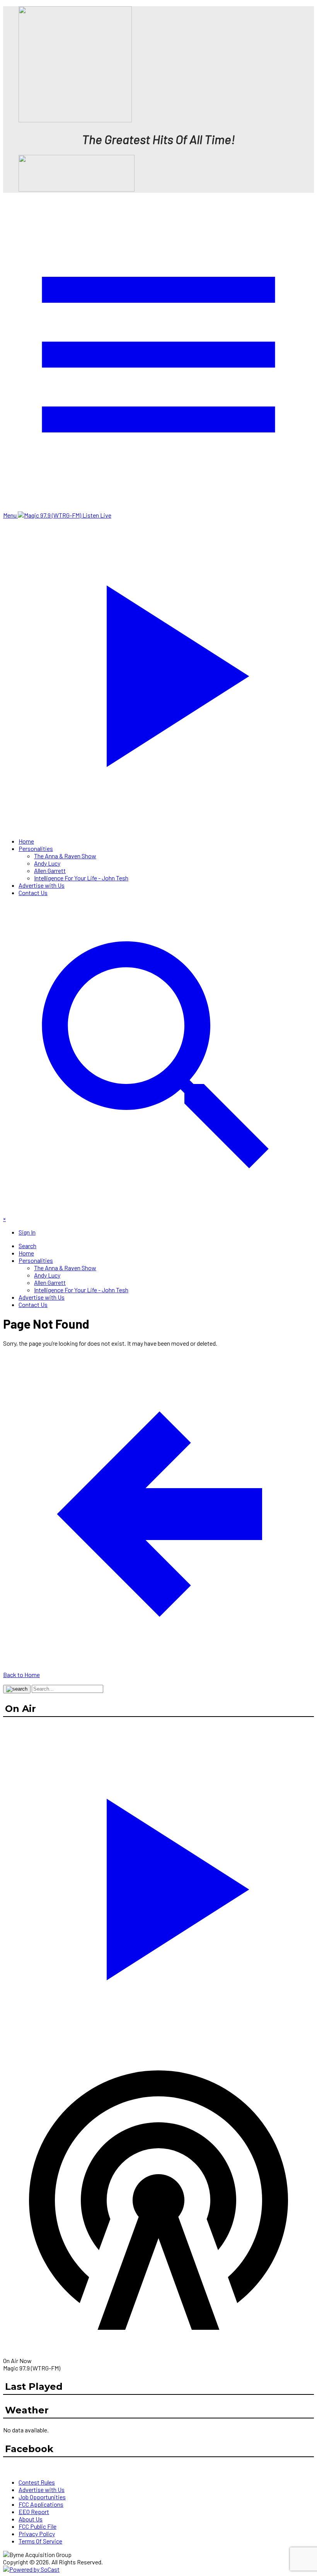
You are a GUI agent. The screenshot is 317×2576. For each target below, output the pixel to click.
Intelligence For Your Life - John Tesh (81, 878)
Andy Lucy (47, 863)
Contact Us (33, 893)
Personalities (36, 848)
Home (26, 841)
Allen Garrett (50, 870)
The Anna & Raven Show (65, 856)
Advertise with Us (42, 885)
